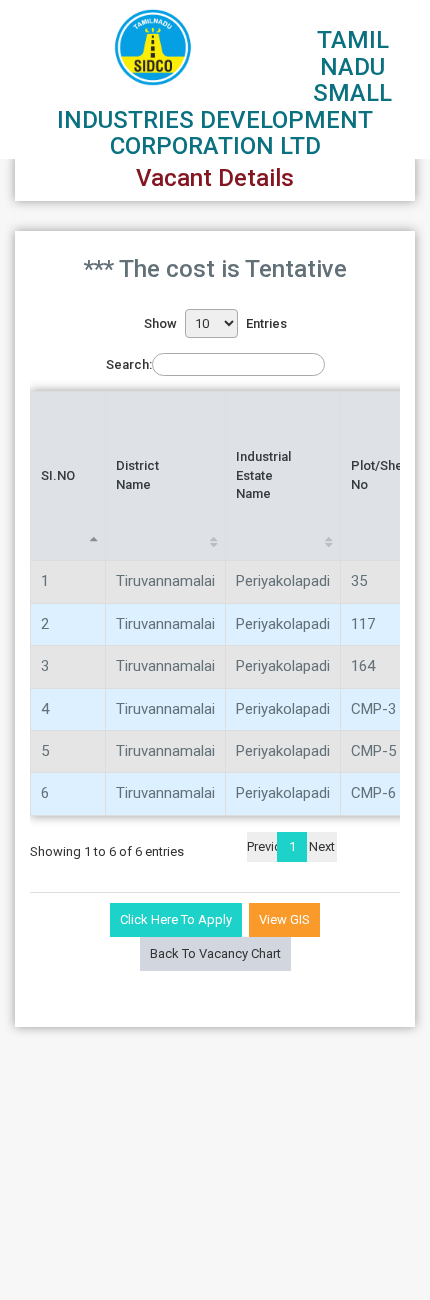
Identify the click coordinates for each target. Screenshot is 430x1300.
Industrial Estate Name (263, 475)
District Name (137, 475)
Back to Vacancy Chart (215, 953)
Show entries (215, 323)
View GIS (284, 919)
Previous (262, 846)
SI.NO (58, 475)
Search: (129, 364)
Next (322, 846)
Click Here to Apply (176, 919)
